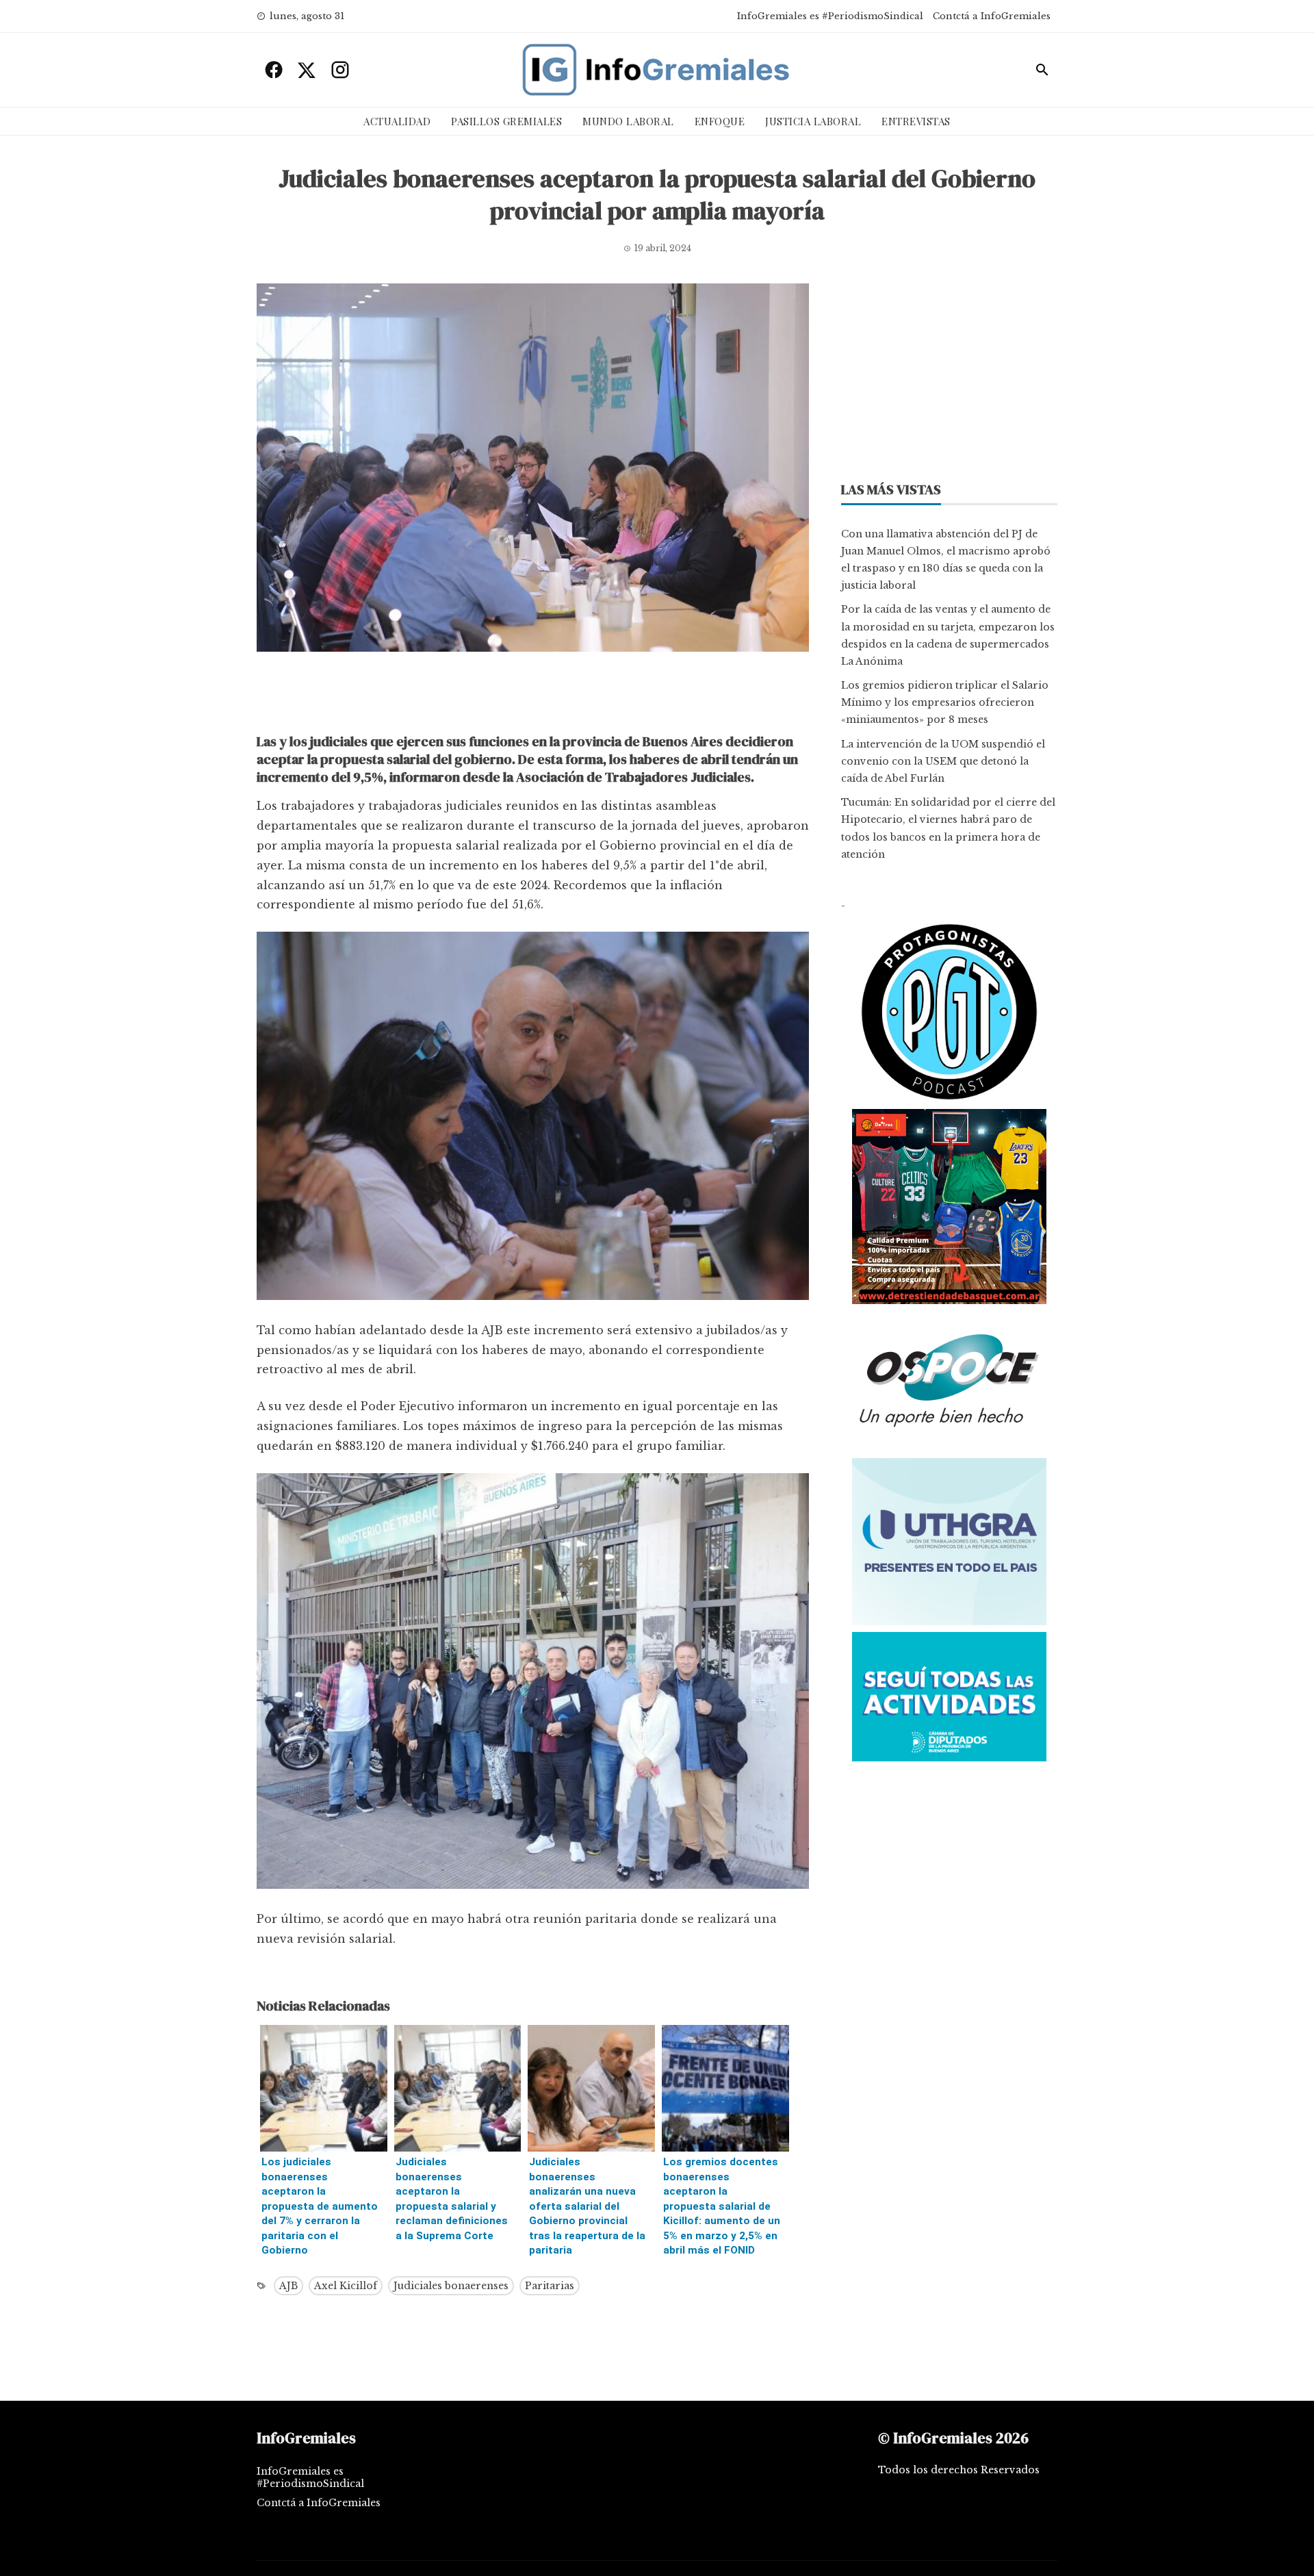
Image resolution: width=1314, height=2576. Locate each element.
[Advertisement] (533, 696)
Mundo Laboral (628, 121)
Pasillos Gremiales (506, 121)
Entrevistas (916, 121)
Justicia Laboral (813, 121)
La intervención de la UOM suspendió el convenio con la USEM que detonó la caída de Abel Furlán (943, 761)
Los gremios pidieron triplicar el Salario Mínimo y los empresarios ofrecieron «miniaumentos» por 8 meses (945, 702)
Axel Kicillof (346, 2286)
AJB (288, 2286)
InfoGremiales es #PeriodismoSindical (830, 16)
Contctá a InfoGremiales (992, 16)
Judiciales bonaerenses (451, 2286)
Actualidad (397, 121)
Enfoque (720, 121)
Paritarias (550, 2286)
